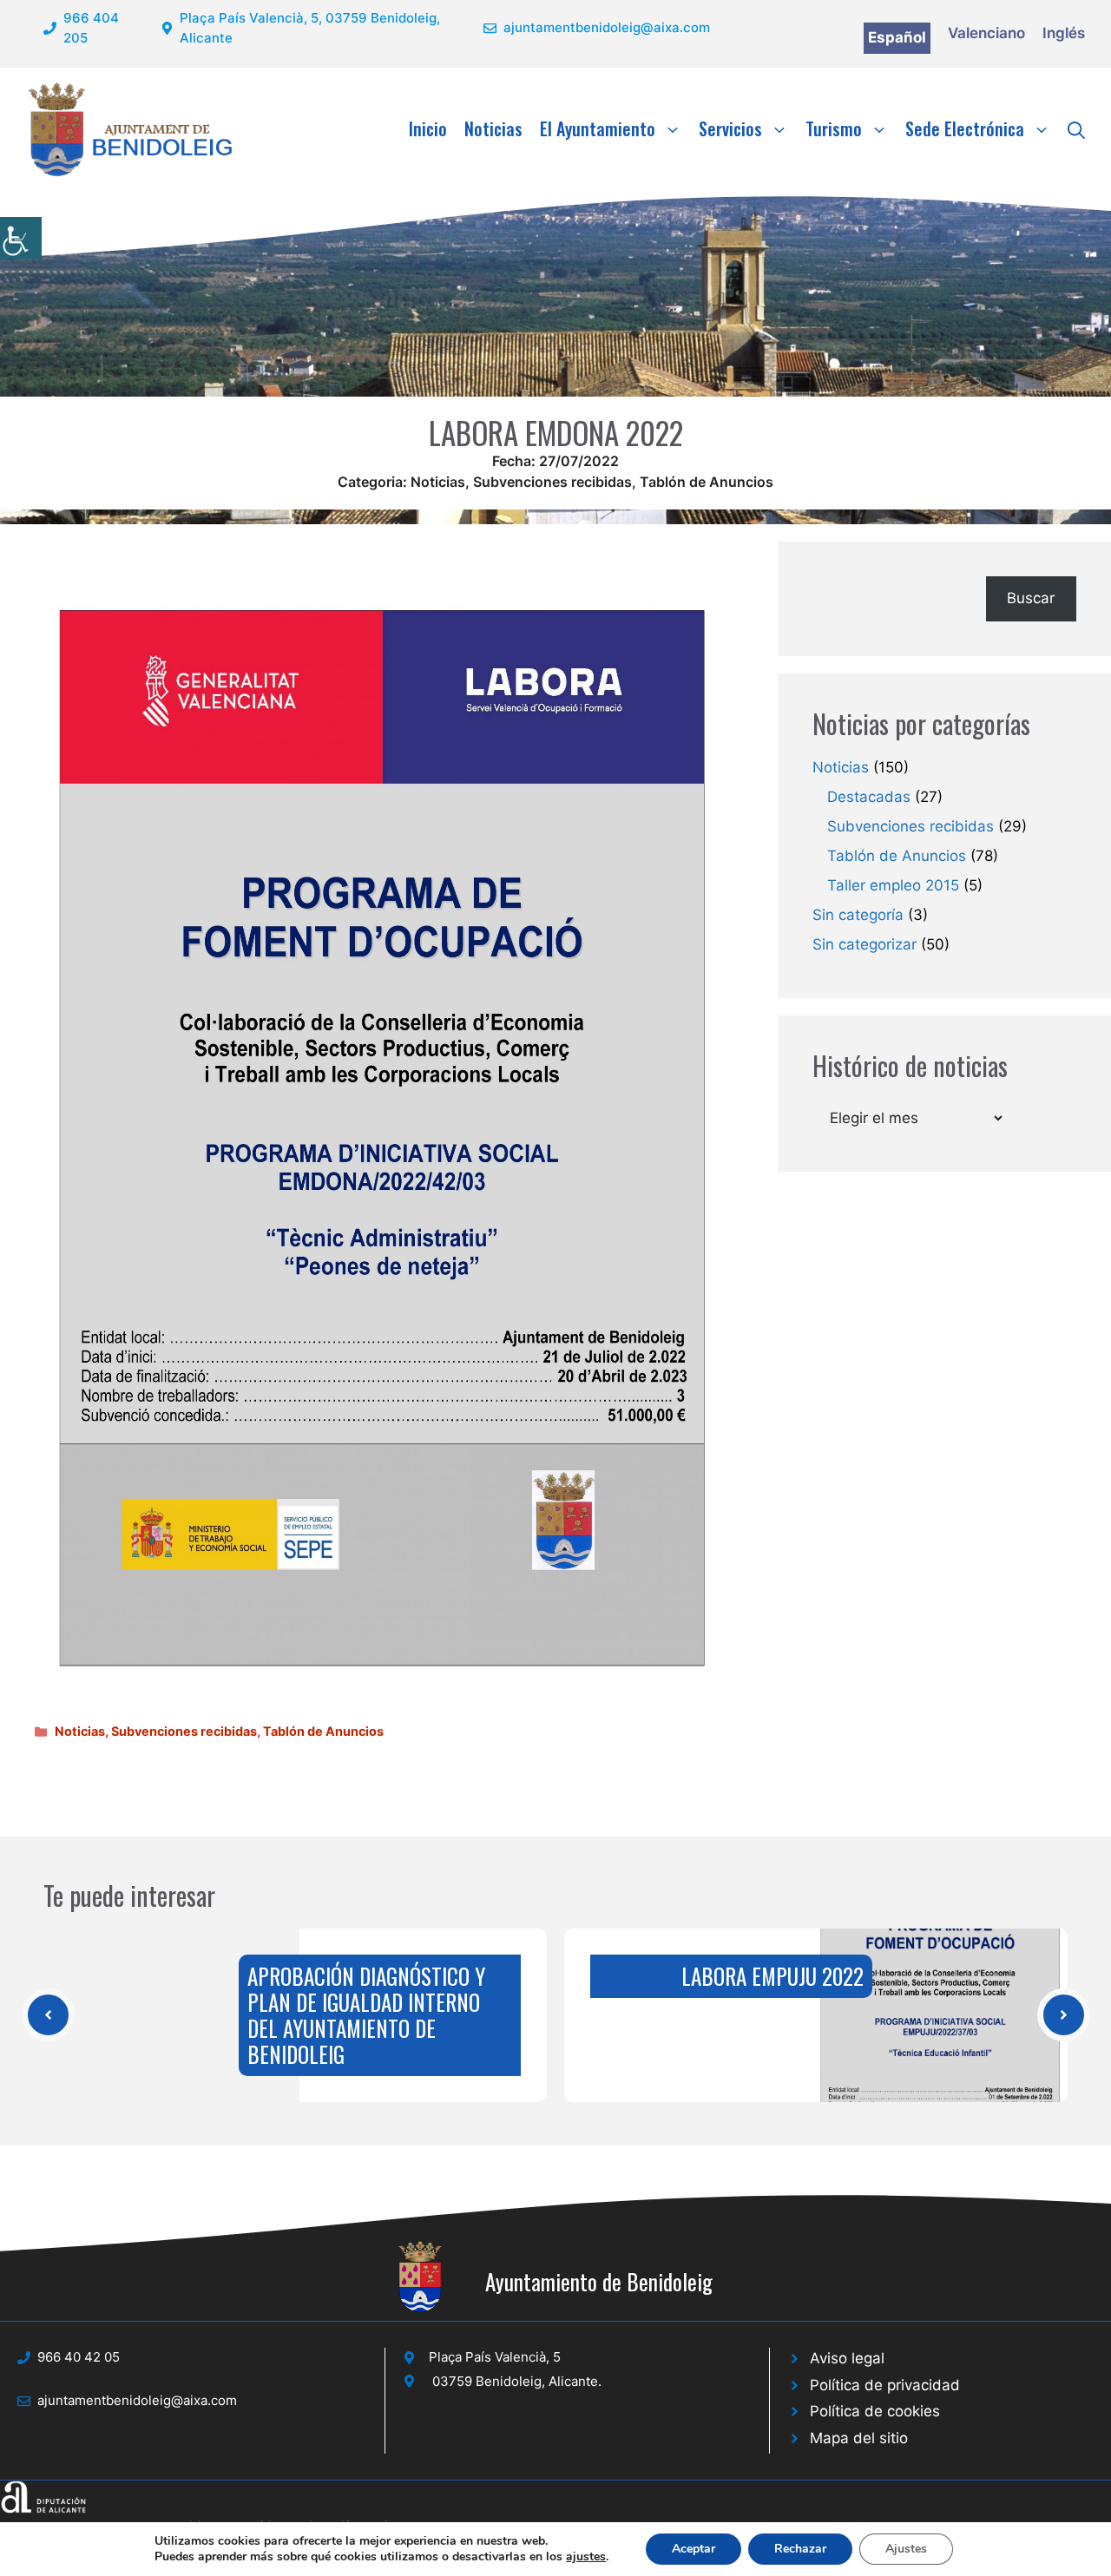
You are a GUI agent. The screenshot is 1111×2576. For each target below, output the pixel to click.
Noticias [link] (493, 128)
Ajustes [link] (906, 2549)
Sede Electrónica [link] (965, 128)
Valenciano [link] (986, 33)
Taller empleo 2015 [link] (893, 885)
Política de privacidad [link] (885, 2385)
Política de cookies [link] (875, 2411)
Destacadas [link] (869, 797)
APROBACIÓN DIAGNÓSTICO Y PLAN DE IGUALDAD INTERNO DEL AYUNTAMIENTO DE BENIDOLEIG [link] (366, 2015)
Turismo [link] (834, 128)
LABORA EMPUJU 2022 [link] (772, 1976)
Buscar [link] (1031, 598)
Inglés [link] (1064, 33)
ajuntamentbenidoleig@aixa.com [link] (607, 27)
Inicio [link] (428, 128)
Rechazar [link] (800, 2549)
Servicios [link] (730, 128)
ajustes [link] (586, 2557)
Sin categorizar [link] (864, 944)
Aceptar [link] (694, 2549)
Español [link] (897, 37)
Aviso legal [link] (847, 2358)
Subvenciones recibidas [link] (552, 482)
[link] (21, 238)
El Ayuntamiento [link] (598, 128)
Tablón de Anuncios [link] (707, 482)
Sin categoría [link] (858, 915)
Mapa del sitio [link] (859, 2438)
